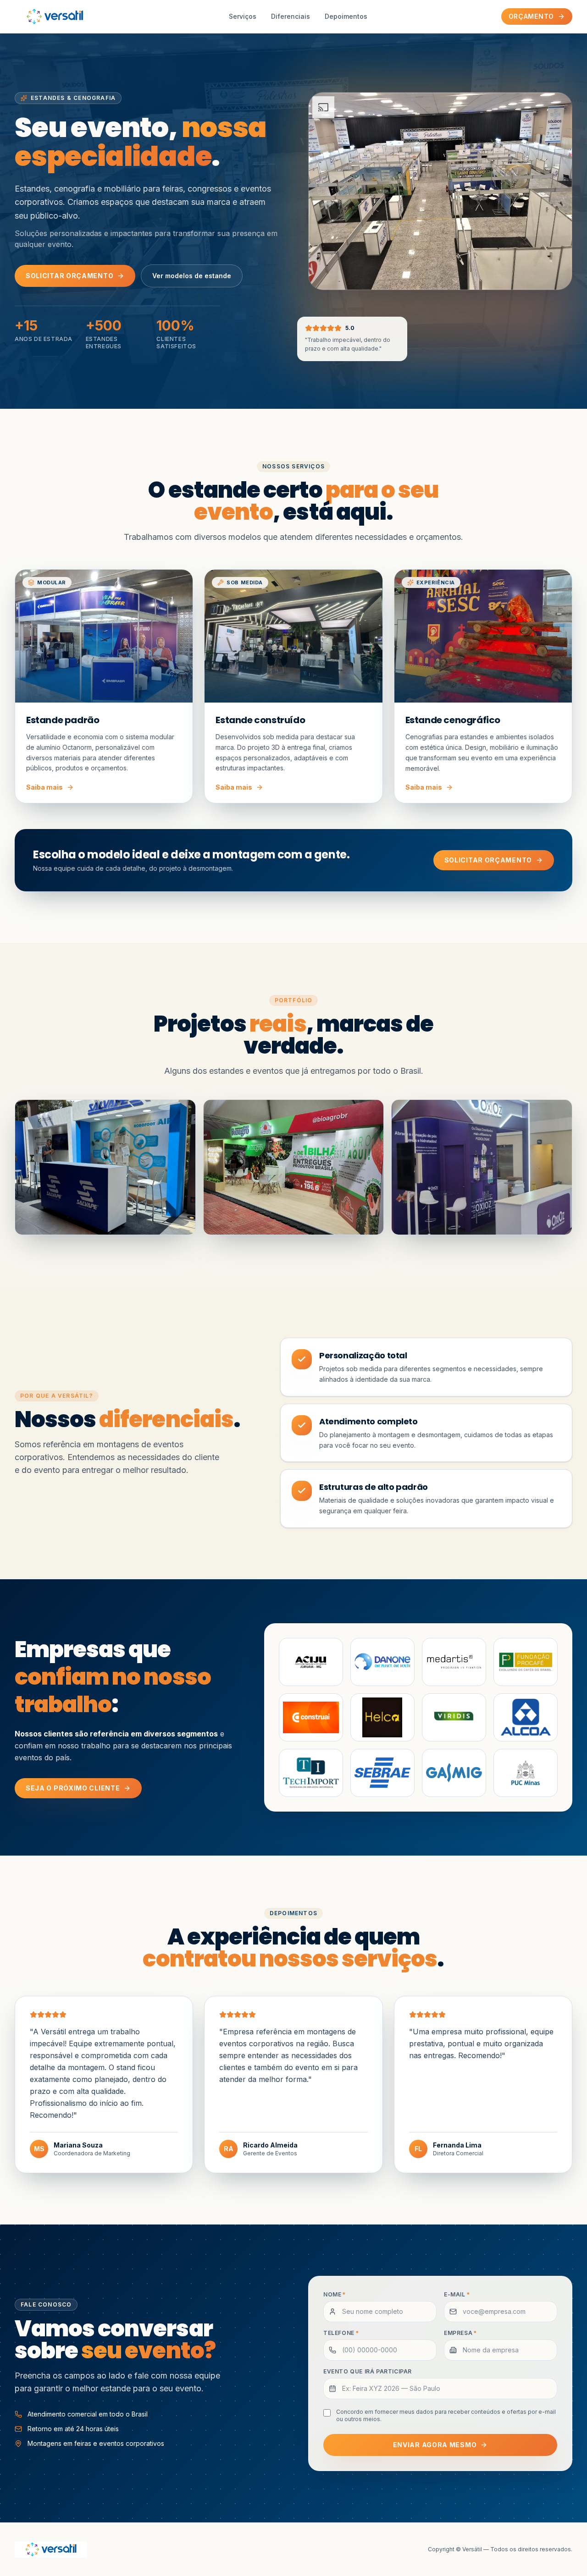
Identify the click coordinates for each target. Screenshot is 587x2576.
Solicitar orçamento (69, 276)
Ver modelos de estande (192, 276)
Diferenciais (291, 16)
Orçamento (531, 16)
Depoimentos (346, 16)
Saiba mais (44, 787)
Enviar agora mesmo (435, 2445)
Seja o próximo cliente (73, 1788)
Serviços (243, 16)
